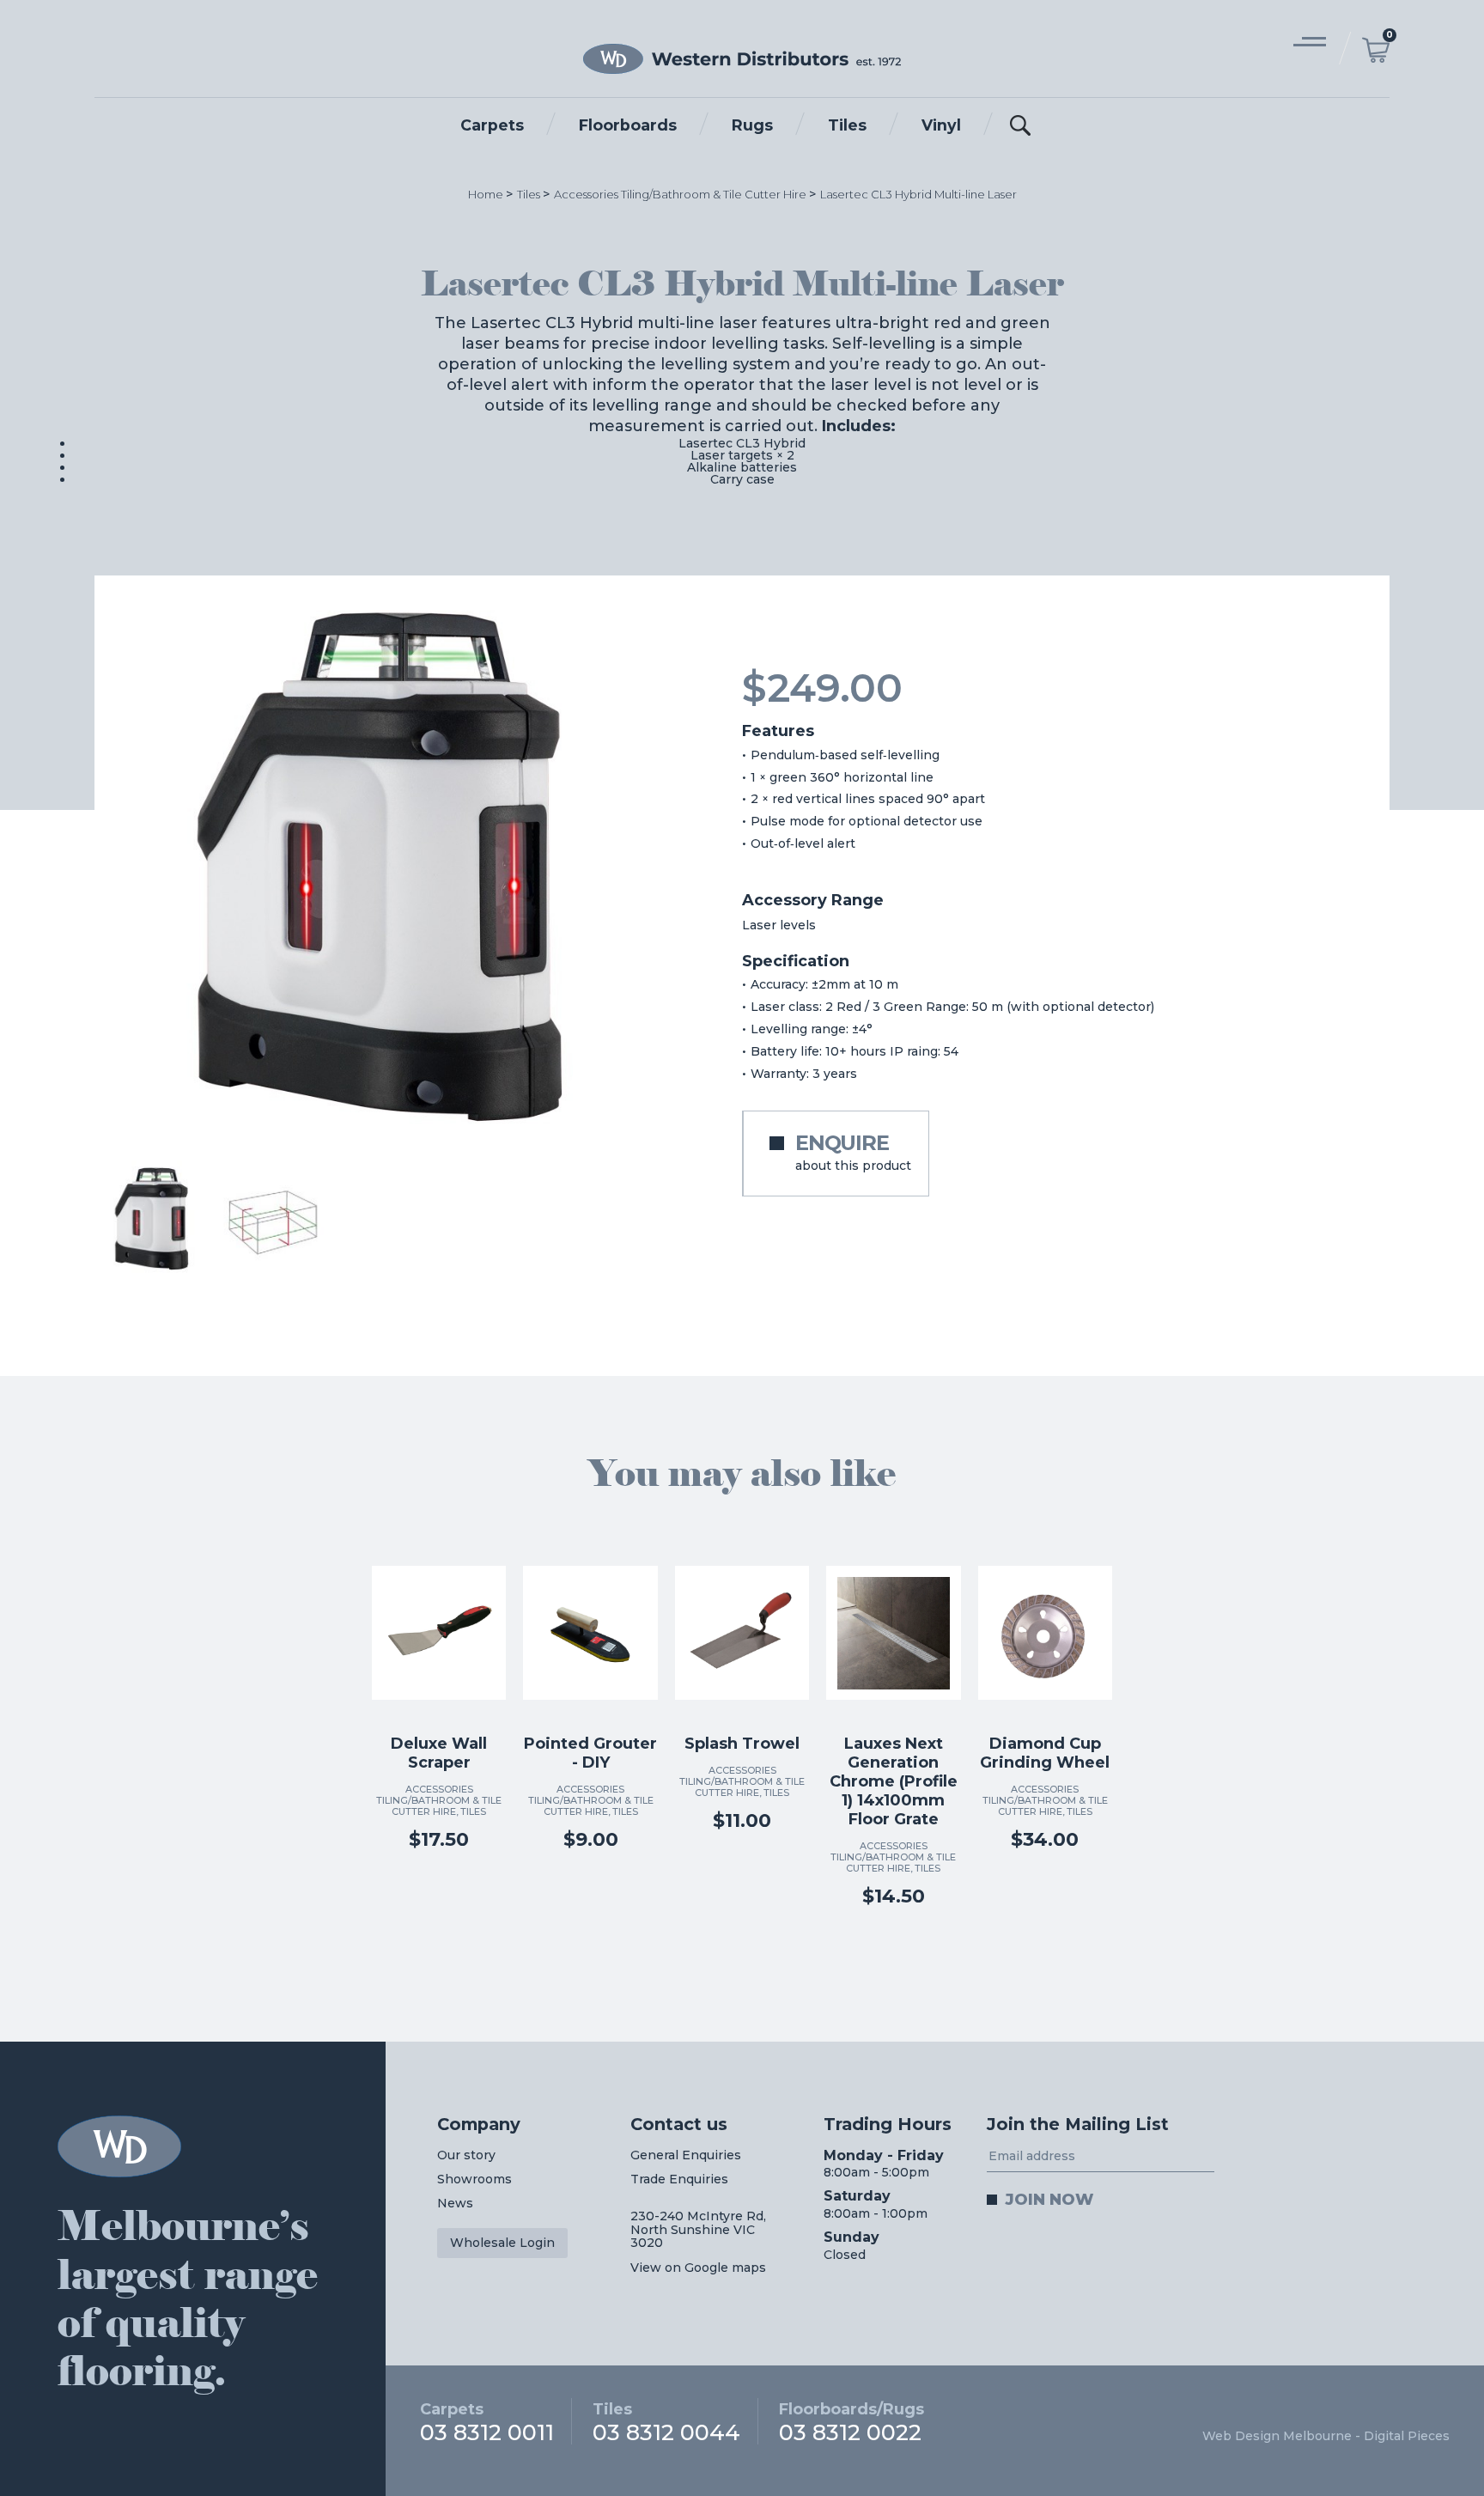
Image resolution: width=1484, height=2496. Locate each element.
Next (648, 868)
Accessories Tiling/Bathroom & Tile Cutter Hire (680, 194)
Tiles (847, 125)
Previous (124, 868)
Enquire (853, 1152)
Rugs (752, 125)
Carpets (492, 125)
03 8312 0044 (666, 2422)
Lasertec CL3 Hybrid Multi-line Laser (918, 194)
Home (486, 194)
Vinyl (941, 125)
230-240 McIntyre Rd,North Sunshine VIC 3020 (698, 2229)
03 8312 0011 (487, 2422)
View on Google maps (698, 2268)
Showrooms (474, 2179)
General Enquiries (686, 2155)
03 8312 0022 (851, 2422)
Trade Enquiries (679, 2179)
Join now (1049, 2199)
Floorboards (628, 125)
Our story (466, 2155)
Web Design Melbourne (1277, 2436)
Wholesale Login (502, 2243)
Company (479, 2124)
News (455, 2203)
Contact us (679, 2124)
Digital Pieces (1407, 2436)
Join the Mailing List (1078, 2124)
